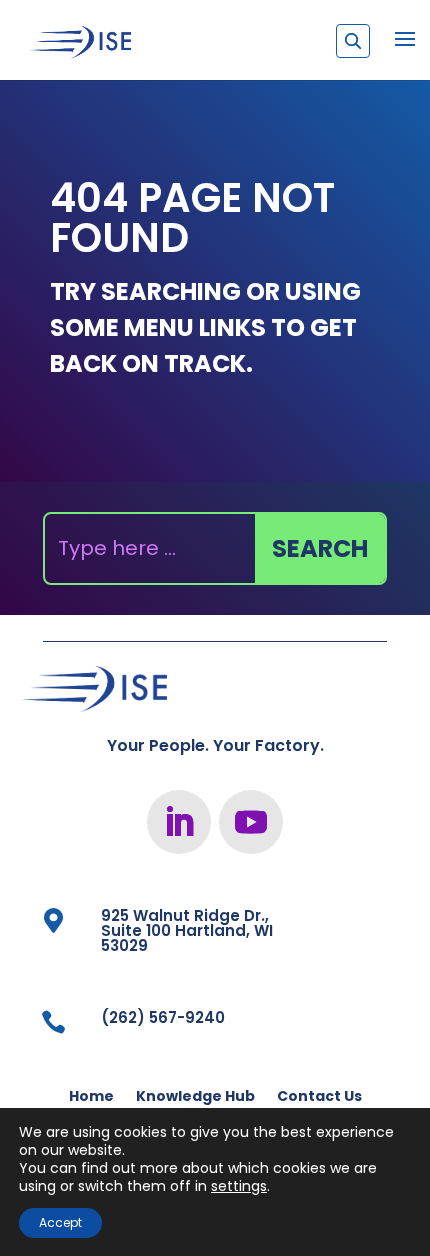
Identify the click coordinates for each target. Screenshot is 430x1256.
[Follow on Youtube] (251, 822)
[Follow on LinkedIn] (179, 822)
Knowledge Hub (195, 1097)
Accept (60, 1222)
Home (91, 1097)
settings (239, 1186)
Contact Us (319, 1097)
